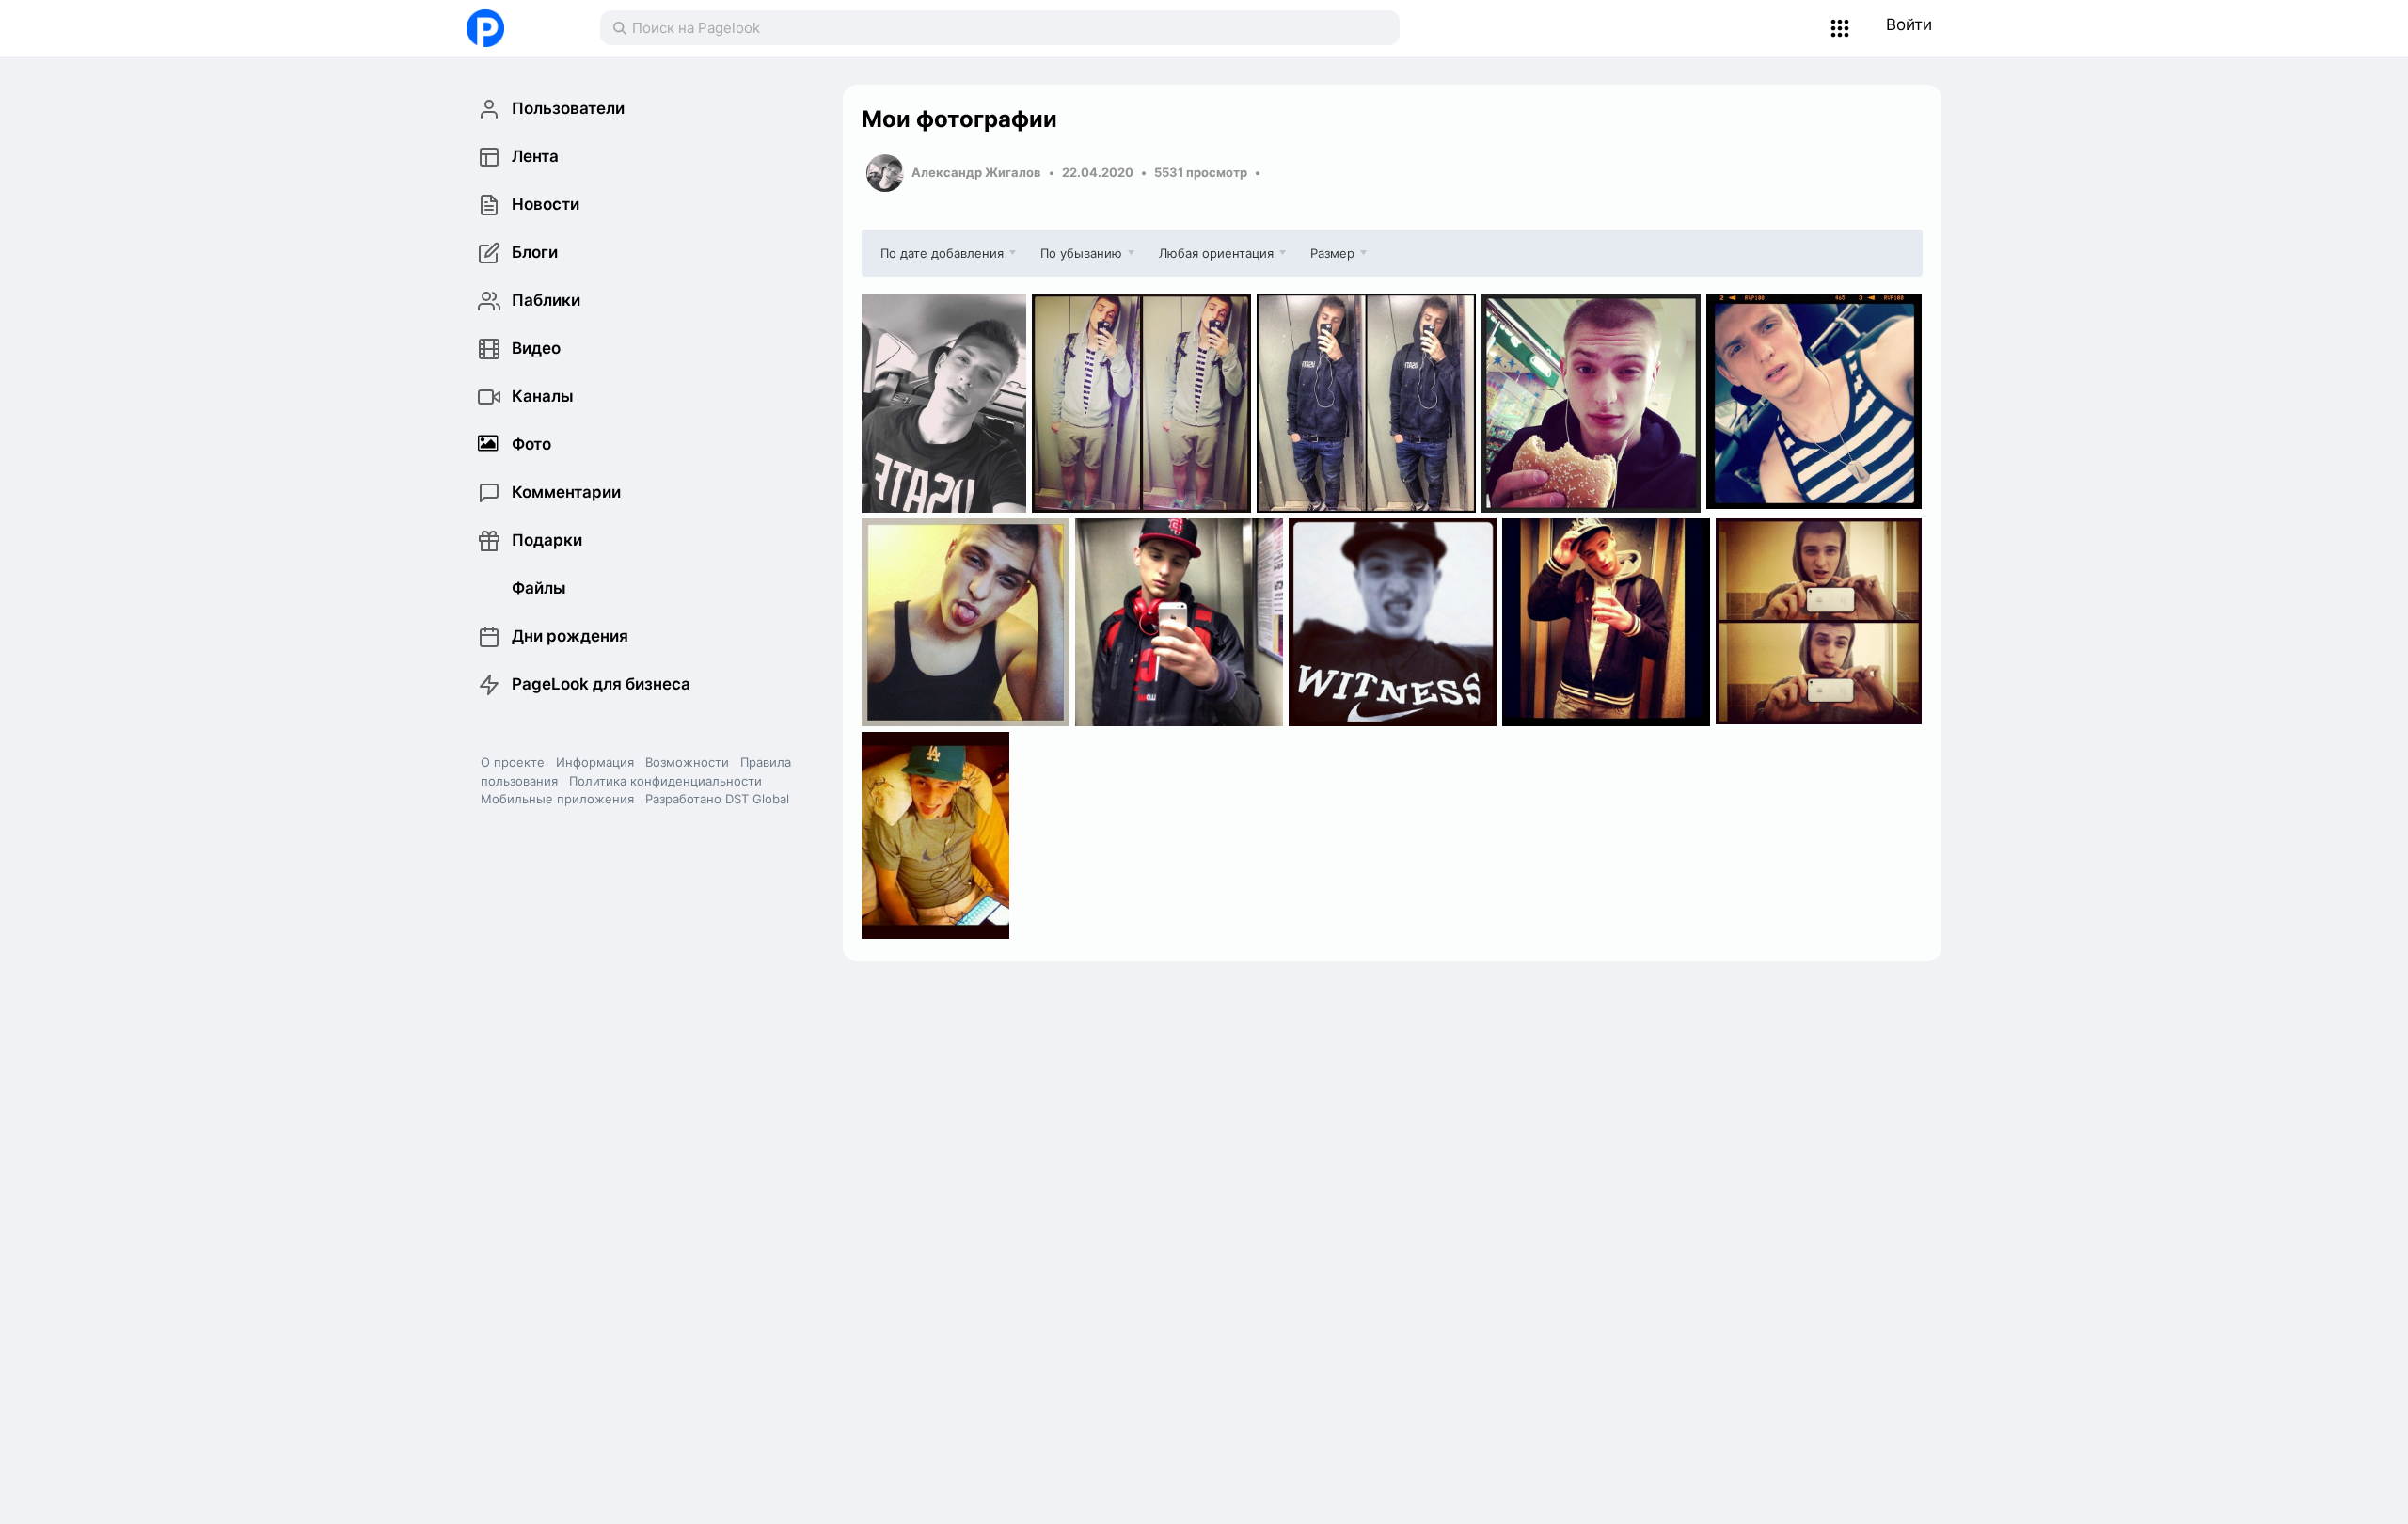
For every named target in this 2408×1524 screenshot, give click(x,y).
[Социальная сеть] (514, 28)
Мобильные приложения (557, 799)
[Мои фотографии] (944, 403)
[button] (1840, 28)
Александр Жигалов (976, 172)
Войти (1909, 24)
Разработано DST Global (717, 799)
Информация (595, 762)
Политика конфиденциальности (665, 781)
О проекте (513, 762)
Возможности (687, 762)
